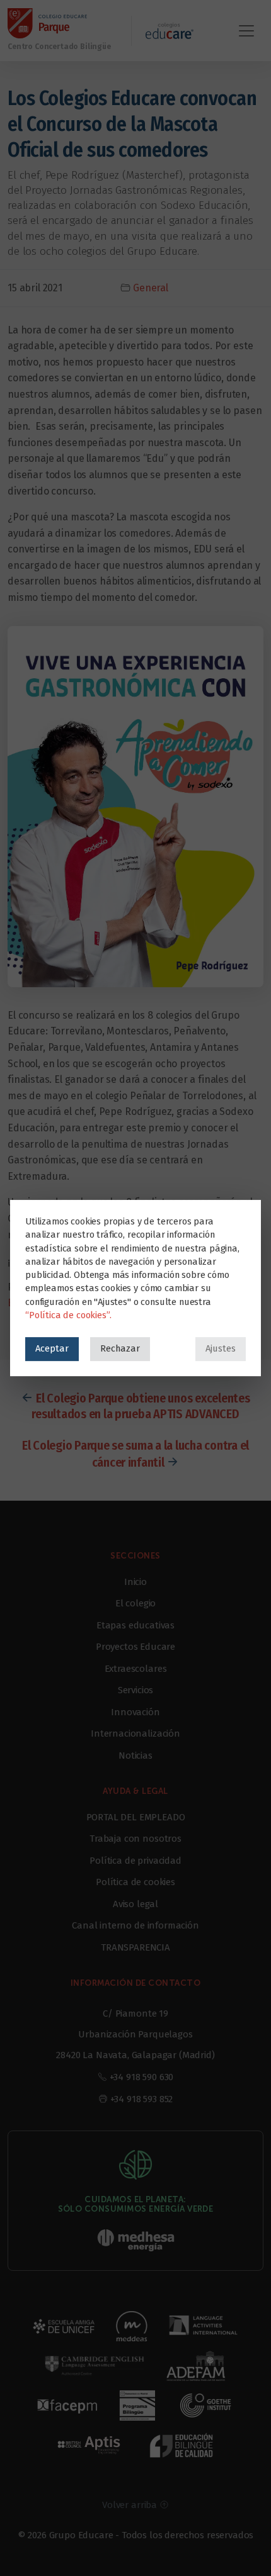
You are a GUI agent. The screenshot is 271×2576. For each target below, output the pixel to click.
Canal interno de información (135, 1925)
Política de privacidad (135, 1861)
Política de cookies (135, 1882)
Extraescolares (136, 1669)
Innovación (135, 1712)
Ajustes (221, 1348)
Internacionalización (135, 1733)
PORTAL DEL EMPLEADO (136, 1817)
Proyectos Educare (135, 1647)
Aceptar (52, 1348)
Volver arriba (131, 2505)
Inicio (135, 1582)
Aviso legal (135, 1904)
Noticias (135, 1756)
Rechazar (120, 1348)
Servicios (136, 1690)
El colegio (135, 1603)
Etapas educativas (135, 1625)
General (151, 288)
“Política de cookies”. (68, 1315)
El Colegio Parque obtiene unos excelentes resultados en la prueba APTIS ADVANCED (141, 1406)
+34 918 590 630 (142, 2077)
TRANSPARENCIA (135, 1947)
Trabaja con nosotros (135, 1839)
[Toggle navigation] (246, 31)
